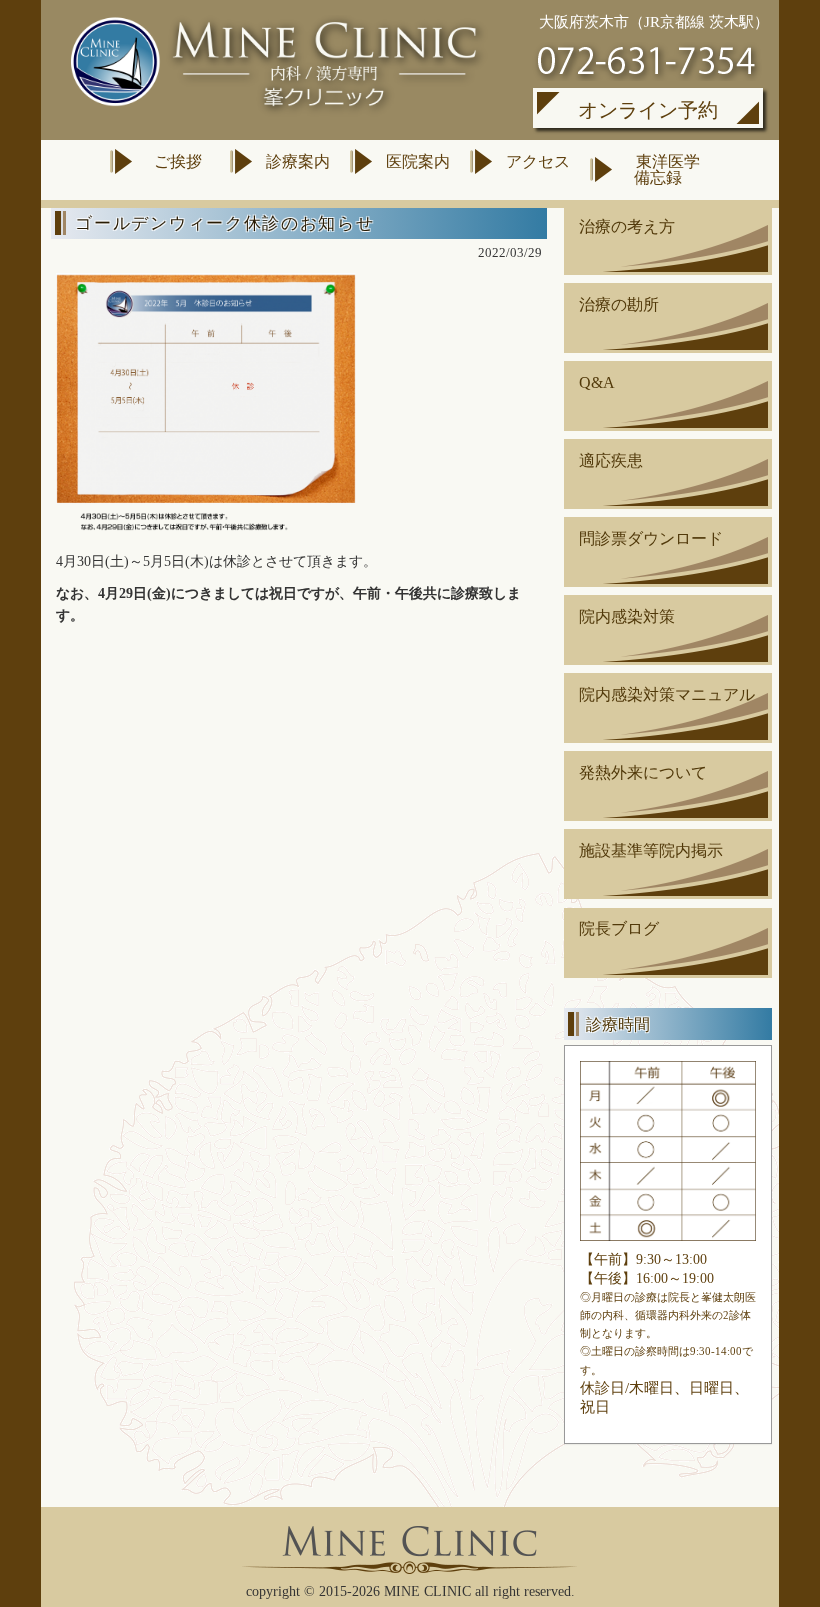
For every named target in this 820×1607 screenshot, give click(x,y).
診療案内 (298, 161)
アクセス (538, 161)
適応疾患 (611, 460)
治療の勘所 (619, 304)
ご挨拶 (178, 161)
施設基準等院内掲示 (651, 850)
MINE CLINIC (427, 1591)
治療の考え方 (627, 226)
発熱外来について (643, 772)
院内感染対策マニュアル (667, 694)
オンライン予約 (648, 110)
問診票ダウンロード (651, 538)
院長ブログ (619, 928)
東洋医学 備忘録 (663, 169)
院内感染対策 (627, 616)
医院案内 (418, 161)
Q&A (597, 382)
